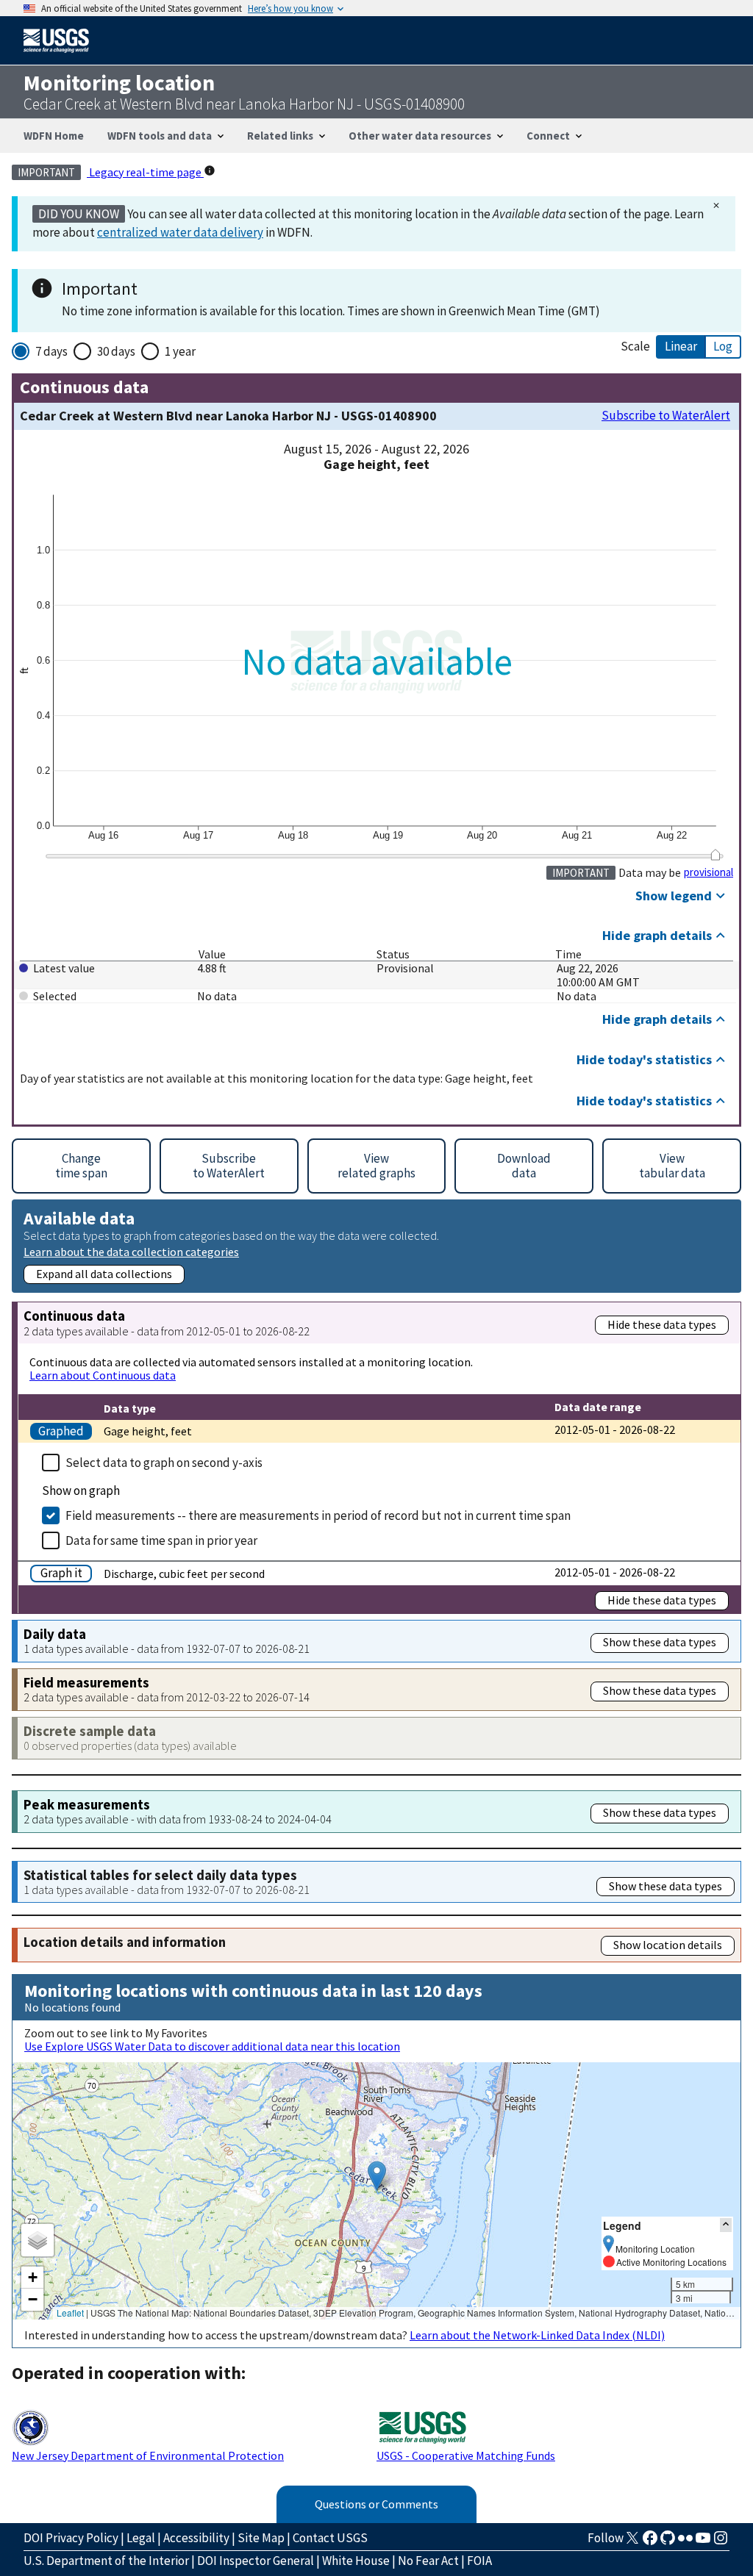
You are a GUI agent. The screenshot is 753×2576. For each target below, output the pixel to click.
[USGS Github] (668, 2542)
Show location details (668, 1945)
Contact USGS (330, 2538)
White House (356, 2561)
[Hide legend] (726, 2225)
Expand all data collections (104, 1274)
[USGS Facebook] (650, 2542)
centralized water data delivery (180, 232)
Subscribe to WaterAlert (666, 416)
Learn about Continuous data (103, 1375)
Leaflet (70, 2313)
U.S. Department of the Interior (106, 2561)
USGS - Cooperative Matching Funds (466, 2455)
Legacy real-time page (145, 172)
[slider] (715, 855)
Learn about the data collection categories (131, 1251)
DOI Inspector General (256, 2561)
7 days (51, 351)
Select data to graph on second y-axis (164, 1463)
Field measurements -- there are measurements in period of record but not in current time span (318, 1515)
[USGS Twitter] (632, 2542)
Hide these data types (662, 1324)
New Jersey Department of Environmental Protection (148, 2455)
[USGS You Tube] (703, 2542)
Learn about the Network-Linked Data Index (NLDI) (537, 2335)
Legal (141, 2538)
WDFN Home (54, 136)
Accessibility (196, 2538)
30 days (116, 351)
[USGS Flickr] (685, 2542)
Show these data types (660, 1642)
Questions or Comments (376, 2504)
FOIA (479, 2561)
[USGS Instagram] (721, 2542)
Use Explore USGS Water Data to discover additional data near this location (212, 2046)
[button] (377, 2176)
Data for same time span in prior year (161, 1540)
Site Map (261, 2538)
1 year (180, 351)
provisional (709, 872)
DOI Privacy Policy (71, 2538)
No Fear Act (428, 2561)
